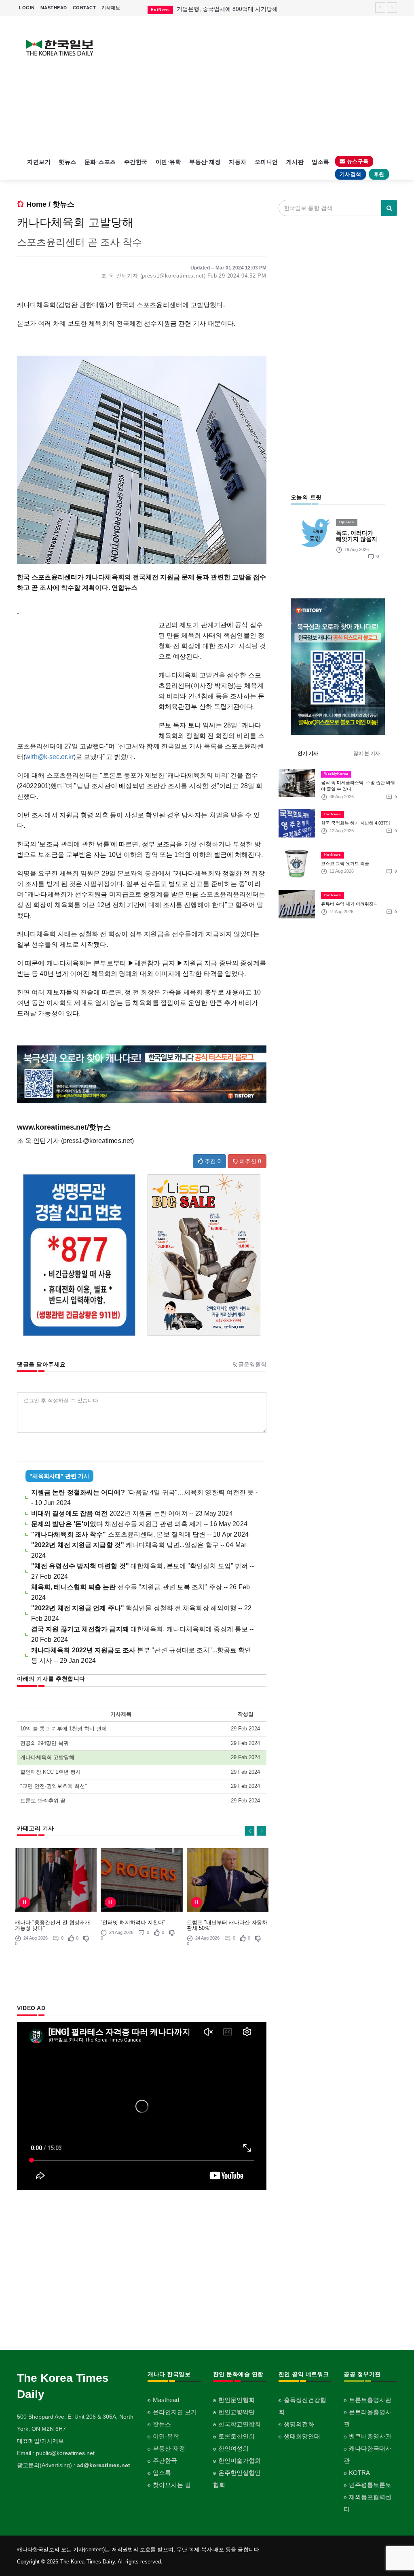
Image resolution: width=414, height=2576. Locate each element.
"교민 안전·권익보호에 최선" (54, 1786)
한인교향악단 (237, 2412)
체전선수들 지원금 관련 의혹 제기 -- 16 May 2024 (139, 1524)
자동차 (238, 162)
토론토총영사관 (370, 2400)
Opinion (347, 522)
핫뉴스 (68, 162)
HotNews (333, 814)
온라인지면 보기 (175, 2412)
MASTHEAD (54, 8)
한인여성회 (233, 2448)
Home (36, 204)
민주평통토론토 (370, 2485)
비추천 (249, 1161)
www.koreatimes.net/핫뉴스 (64, 1127)
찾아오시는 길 (172, 2485)
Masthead (166, 2400)
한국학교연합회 (240, 2424)
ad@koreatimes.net (103, 2465)
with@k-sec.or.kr (50, 757)
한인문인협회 (237, 2400)
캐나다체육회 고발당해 (47, 1757)
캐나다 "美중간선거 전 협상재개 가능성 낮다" (53, 1925)
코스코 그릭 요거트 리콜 (345, 863)
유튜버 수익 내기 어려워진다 (350, 904)
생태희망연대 (302, 2436)
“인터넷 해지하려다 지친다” (133, 1922)
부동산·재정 (205, 162)
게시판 (295, 162)
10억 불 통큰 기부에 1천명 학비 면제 (63, 1729)
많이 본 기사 (367, 753)
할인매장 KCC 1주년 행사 (51, 1772)
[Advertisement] (256, 85)
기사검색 (351, 174)
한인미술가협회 (240, 2460)
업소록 (321, 162)
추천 (212, 1161)
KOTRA (359, 2473)
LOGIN (27, 8)
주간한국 (136, 162)
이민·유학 (169, 162)
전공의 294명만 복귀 (44, 1743)
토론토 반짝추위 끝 (43, 1801)
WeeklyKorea (336, 774)
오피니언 (266, 162)
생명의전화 (299, 2424)
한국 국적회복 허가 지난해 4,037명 (356, 823)
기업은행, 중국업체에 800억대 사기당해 (227, 9)
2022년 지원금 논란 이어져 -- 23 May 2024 (132, 1513)
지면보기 (39, 162)
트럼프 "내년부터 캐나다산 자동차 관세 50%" (227, 1925)
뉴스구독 (357, 161)
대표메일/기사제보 (40, 2441)
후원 (379, 174)
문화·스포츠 (100, 162)
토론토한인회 (237, 2436)
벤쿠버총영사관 (370, 2436)
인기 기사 (308, 753)
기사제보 (111, 8)
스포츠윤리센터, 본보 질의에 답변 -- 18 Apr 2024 (140, 1534)
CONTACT (84, 8)
